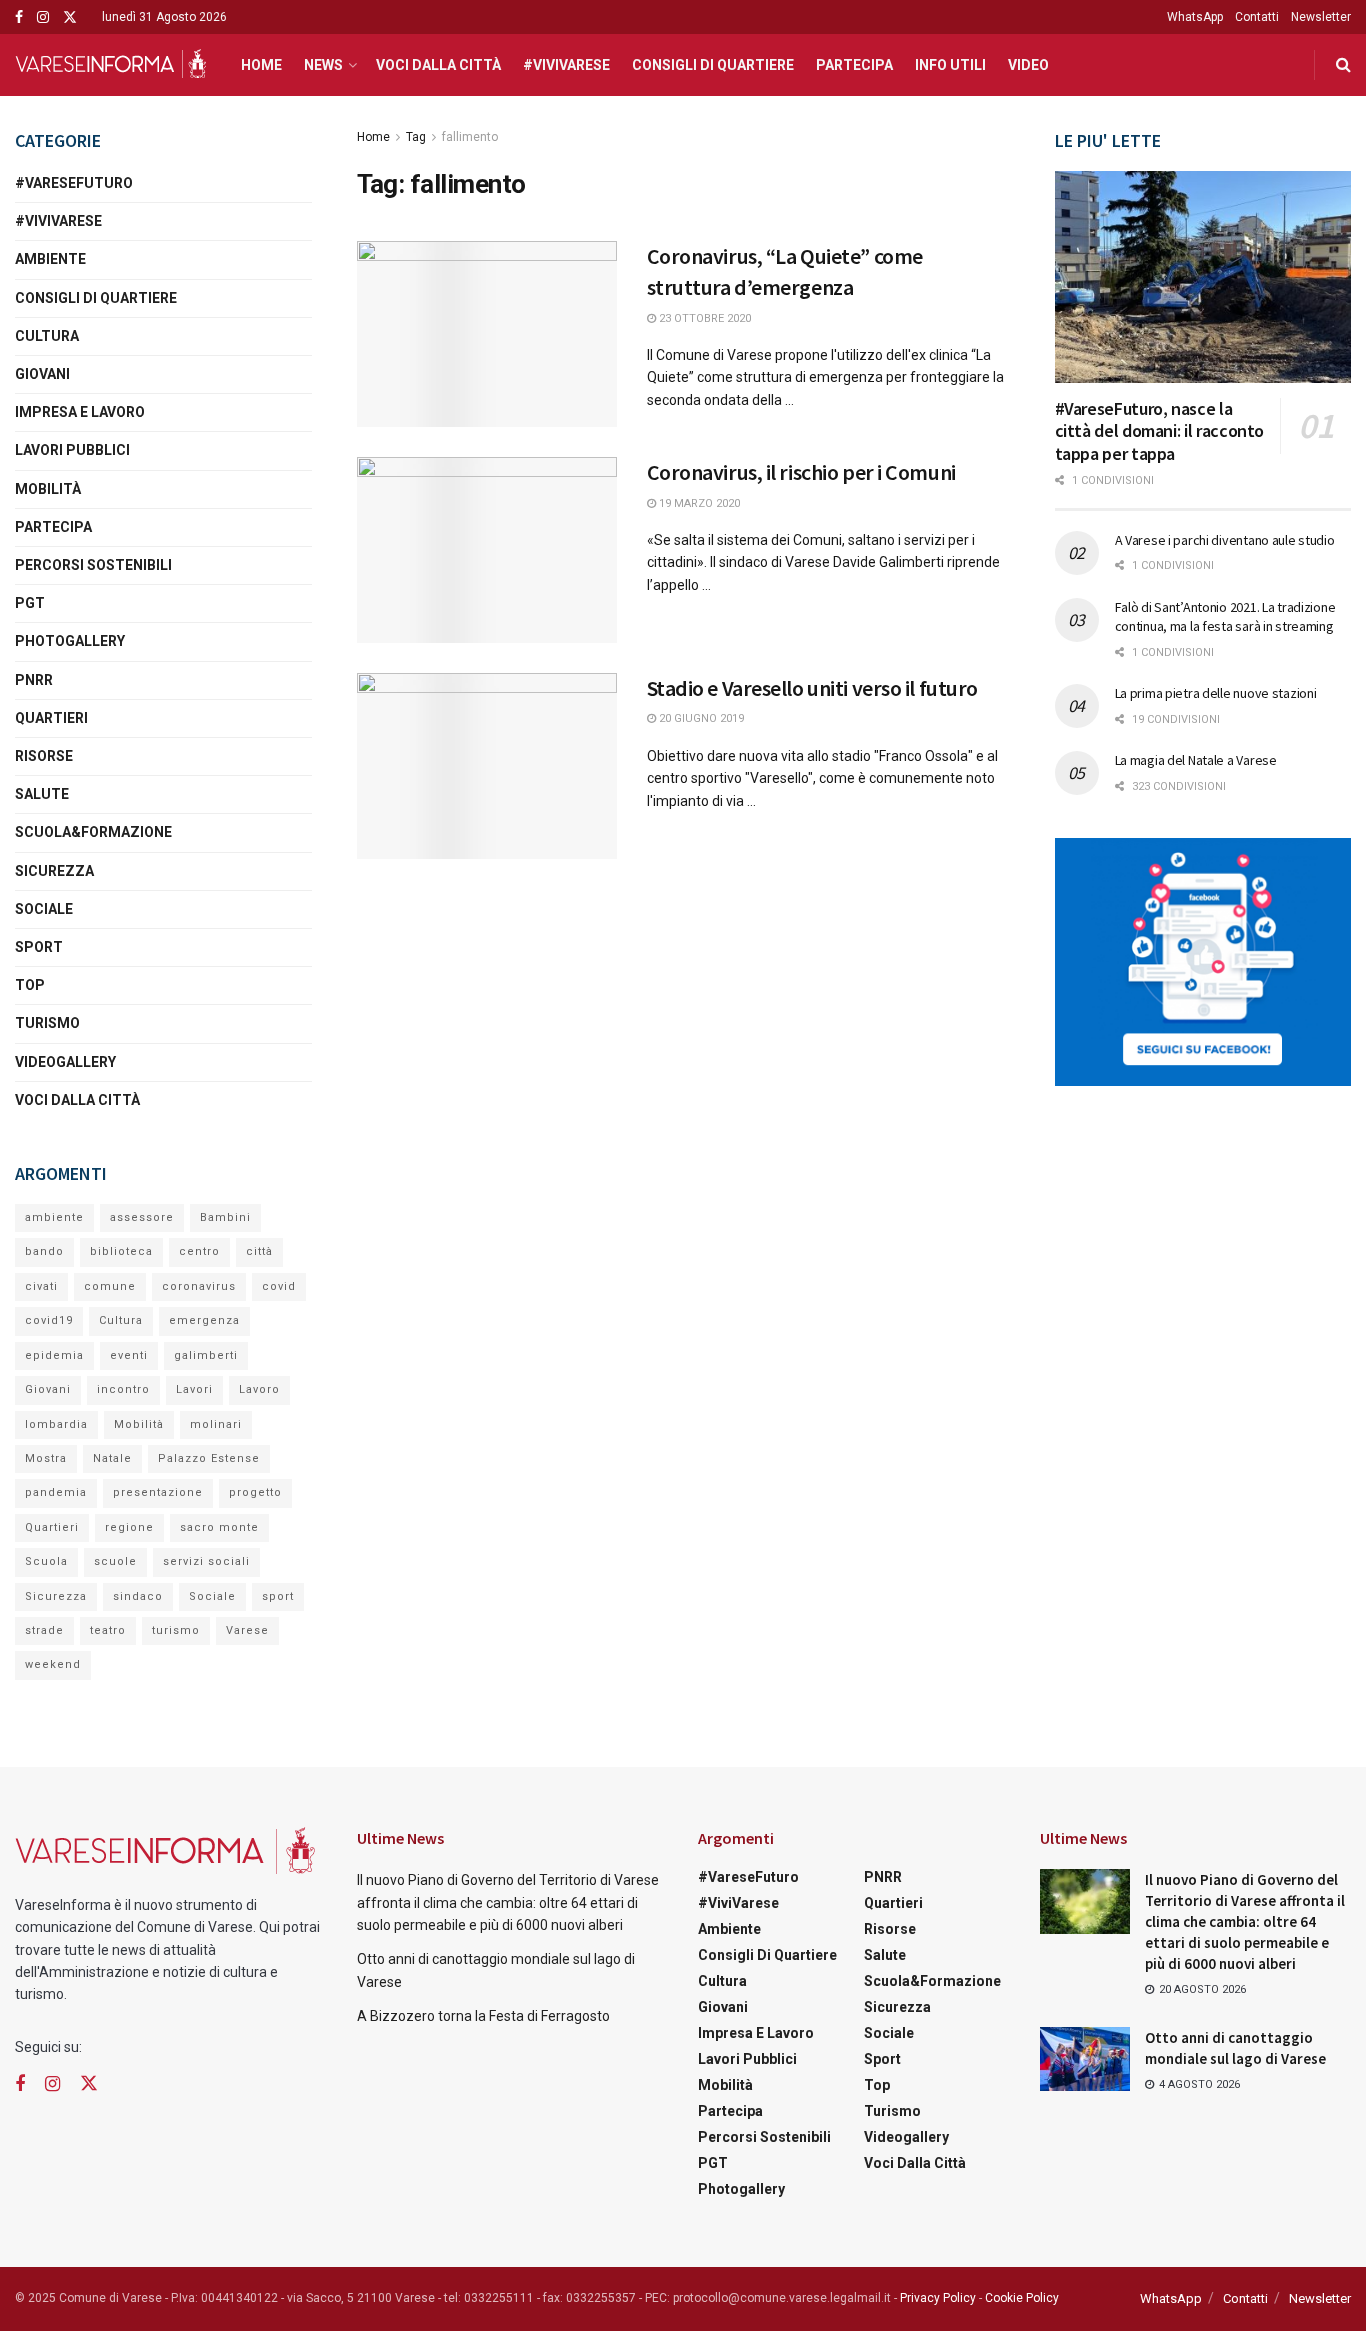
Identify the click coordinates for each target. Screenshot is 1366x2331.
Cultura (47, 336)
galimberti (206, 1355)
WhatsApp (1195, 17)
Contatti (1257, 17)
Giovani (42, 374)
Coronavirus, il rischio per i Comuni (801, 472)
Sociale (44, 909)
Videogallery (65, 1062)
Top (30, 985)
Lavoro (259, 1389)
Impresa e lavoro (80, 412)
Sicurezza (54, 871)
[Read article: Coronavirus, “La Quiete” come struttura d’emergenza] (487, 334)
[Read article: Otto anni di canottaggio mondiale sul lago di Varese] (1085, 2059)
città (259, 1251)
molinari (216, 1424)
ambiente (54, 1217)
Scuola (46, 1561)
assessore (142, 1217)
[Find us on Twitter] (70, 17)
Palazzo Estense (209, 1458)
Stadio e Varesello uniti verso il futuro (812, 688)
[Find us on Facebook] (19, 17)
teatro (108, 1630)
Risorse (44, 756)
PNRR (34, 680)
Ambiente (50, 259)
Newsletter (1321, 17)
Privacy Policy (938, 2298)
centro (199, 1251)
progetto (255, 1492)
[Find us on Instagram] (43, 17)
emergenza (204, 1320)
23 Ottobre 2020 (703, 318)
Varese (247, 1630)
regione (129, 1527)
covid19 (49, 1320)
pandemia (56, 1492)
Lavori (194, 1389)
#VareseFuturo (74, 183)
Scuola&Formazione (93, 832)
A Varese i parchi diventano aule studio (1225, 540)
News (323, 65)
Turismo (47, 1023)
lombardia (56, 1424)
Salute (42, 794)
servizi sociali (206, 1561)
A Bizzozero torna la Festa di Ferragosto (483, 2016)
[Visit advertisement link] (1203, 961)
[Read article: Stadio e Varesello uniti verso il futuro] (487, 766)
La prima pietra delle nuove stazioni (1216, 693)
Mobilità (48, 489)
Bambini (225, 1217)
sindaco (138, 1596)
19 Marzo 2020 (698, 503)
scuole (115, 1561)
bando (44, 1251)
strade (44, 1630)
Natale (112, 1458)
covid (279, 1286)
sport (278, 1596)
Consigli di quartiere (713, 65)
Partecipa (854, 65)
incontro (123, 1389)
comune (110, 1286)
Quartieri (51, 718)
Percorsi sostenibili (93, 565)
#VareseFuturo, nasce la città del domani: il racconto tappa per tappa (1160, 431)
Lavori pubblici (72, 450)
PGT (30, 603)
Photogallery (70, 641)
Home (261, 65)
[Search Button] (1343, 65)
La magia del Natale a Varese (1196, 760)
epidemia (54, 1355)
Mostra (46, 1458)
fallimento (470, 137)
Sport (39, 947)
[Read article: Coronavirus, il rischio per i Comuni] (487, 550)
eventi (129, 1355)
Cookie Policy (1022, 2298)
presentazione (158, 1492)
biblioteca (121, 1251)
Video (1028, 65)
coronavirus (199, 1286)
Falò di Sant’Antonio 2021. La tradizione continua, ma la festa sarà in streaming (1225, 617)
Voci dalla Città (438, 65)
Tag (416, 137)
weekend (53, 1664)
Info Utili (950, 65)
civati (41, 1286)
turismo (176, 1630)
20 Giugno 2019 (700, 718)
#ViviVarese (566, 65)
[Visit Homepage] (110, 65)
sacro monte (219, 1527)
